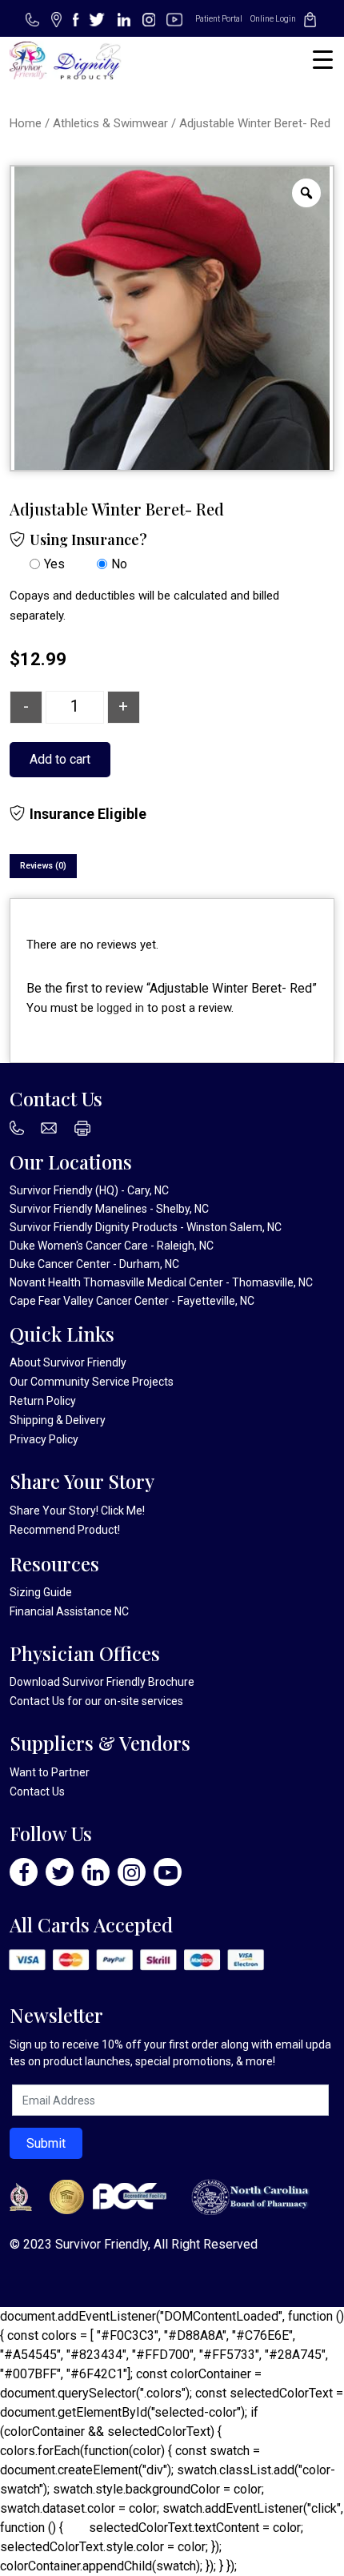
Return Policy (43, 1401)
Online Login (273, 19)
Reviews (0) (43, 866)
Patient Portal (219, 19)
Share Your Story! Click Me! (77, 1511)
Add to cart (60, 759)
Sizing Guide (41, 1592)
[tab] (43, 866)
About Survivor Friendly (68, 1362)
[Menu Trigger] (323, 60)
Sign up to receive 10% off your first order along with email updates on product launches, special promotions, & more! (170, 2053)
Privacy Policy (44, 1439)
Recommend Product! (65, 1530)
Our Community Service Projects (92, 1382)
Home (26, 123)
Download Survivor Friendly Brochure (102, 1682)
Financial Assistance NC (69, 1611)
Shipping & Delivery (58, 1420)
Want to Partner (50, 1772)
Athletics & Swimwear (110, 123)
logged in (120, 1008)
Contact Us (37, 1701)
